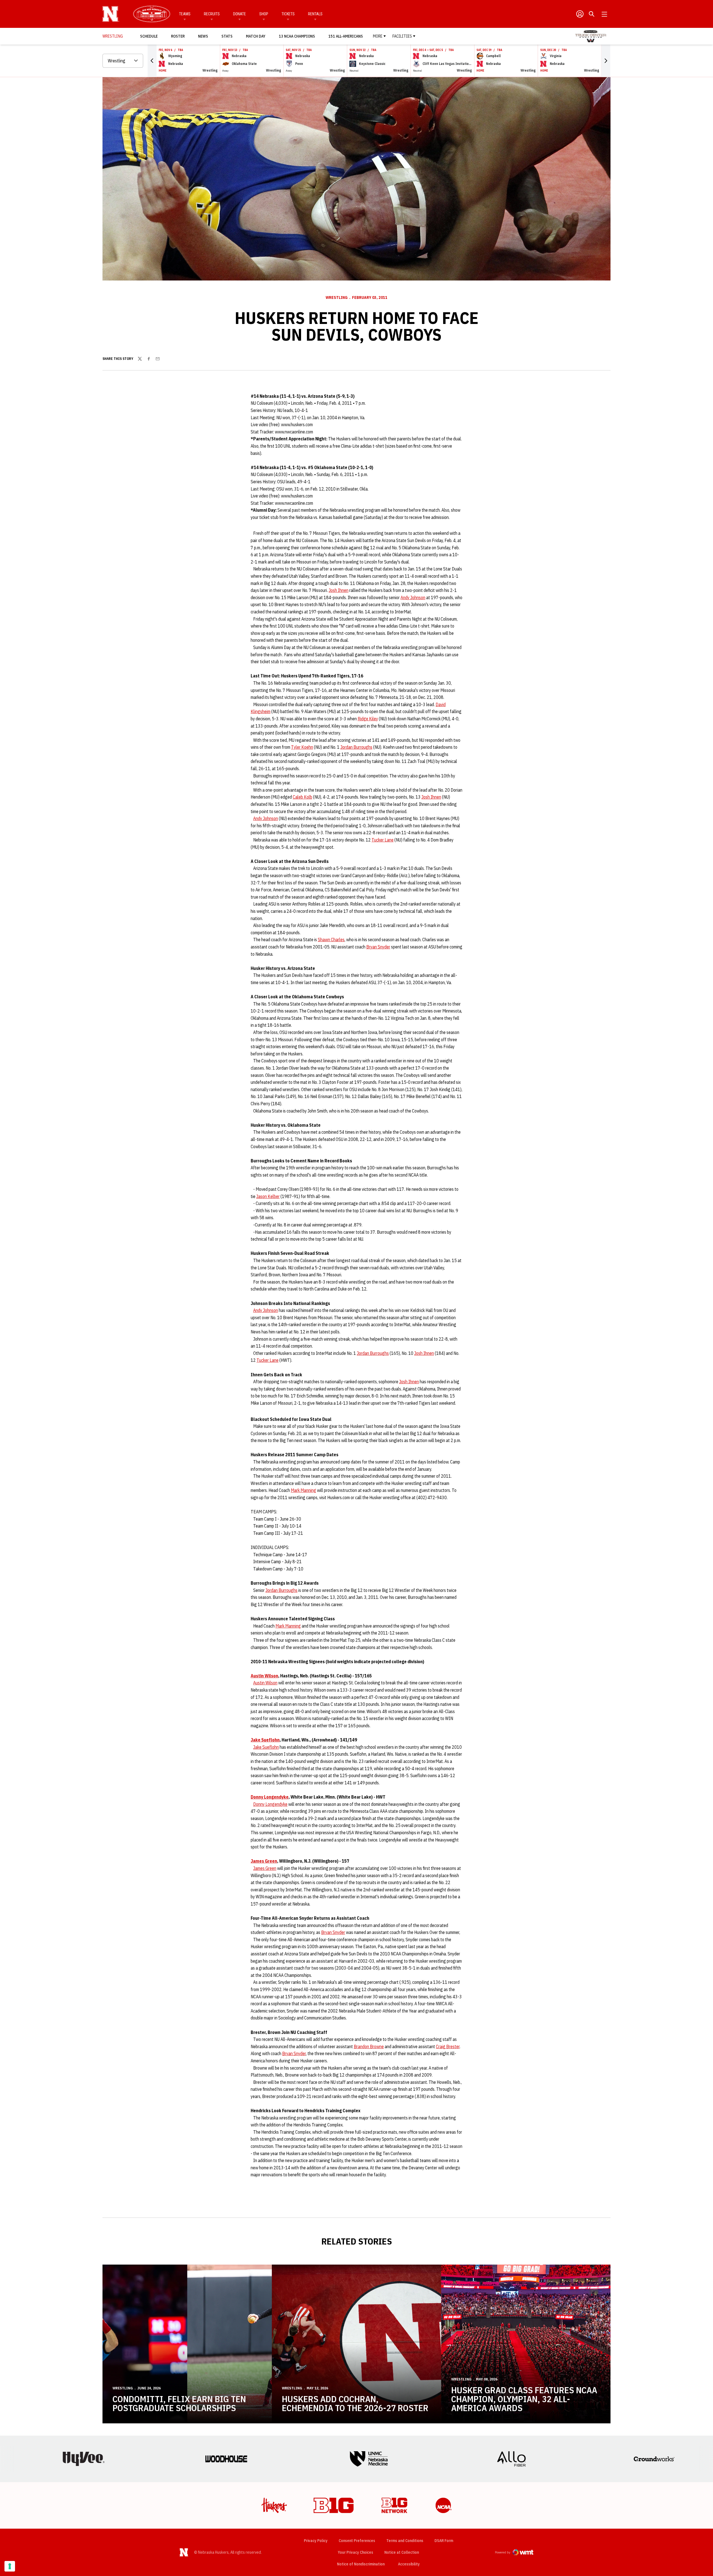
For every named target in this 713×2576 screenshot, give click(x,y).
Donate (240, 14)
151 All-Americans (346, 36)
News (203, 36)
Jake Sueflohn (265, 1740)
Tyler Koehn (302, 747)
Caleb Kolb (302, 797)
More (378, 36)
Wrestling (337, 297)
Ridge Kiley (368, 719)
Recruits (212, 14)
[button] (152, 61)
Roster (178, 36)
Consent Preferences (357, 2541)
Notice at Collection (402, 2552)
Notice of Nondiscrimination (361, 2564)
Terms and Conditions (405, 2541)
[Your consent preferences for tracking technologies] (10, 2566)
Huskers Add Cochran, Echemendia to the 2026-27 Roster (355, 2403)
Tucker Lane (383, 840)
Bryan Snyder (378, 947)
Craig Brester (448, 2046)
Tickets (288, 14)
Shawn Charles (331, 940)
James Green (264, 1861)
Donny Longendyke (270, 1797)
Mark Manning (303, 1490)
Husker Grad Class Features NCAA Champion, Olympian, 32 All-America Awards (524, 2399)
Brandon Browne (369, 2046)
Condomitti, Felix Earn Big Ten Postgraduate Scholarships (179, 2403)
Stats (227, 36)
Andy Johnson (413, 597)
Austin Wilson (264, 1676)
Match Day (257, 36)
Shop (264, 14)
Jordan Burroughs (356, 747)
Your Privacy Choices (356, 2552)
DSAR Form (444, 2541)
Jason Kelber (268, 1196)
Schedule (149, 36)
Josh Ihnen (339, 590)
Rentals (315, 14)
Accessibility (409, 2564)
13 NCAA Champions (297, 36)
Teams (185, 14)
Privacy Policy (316, 2541)
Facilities (402, 36)
